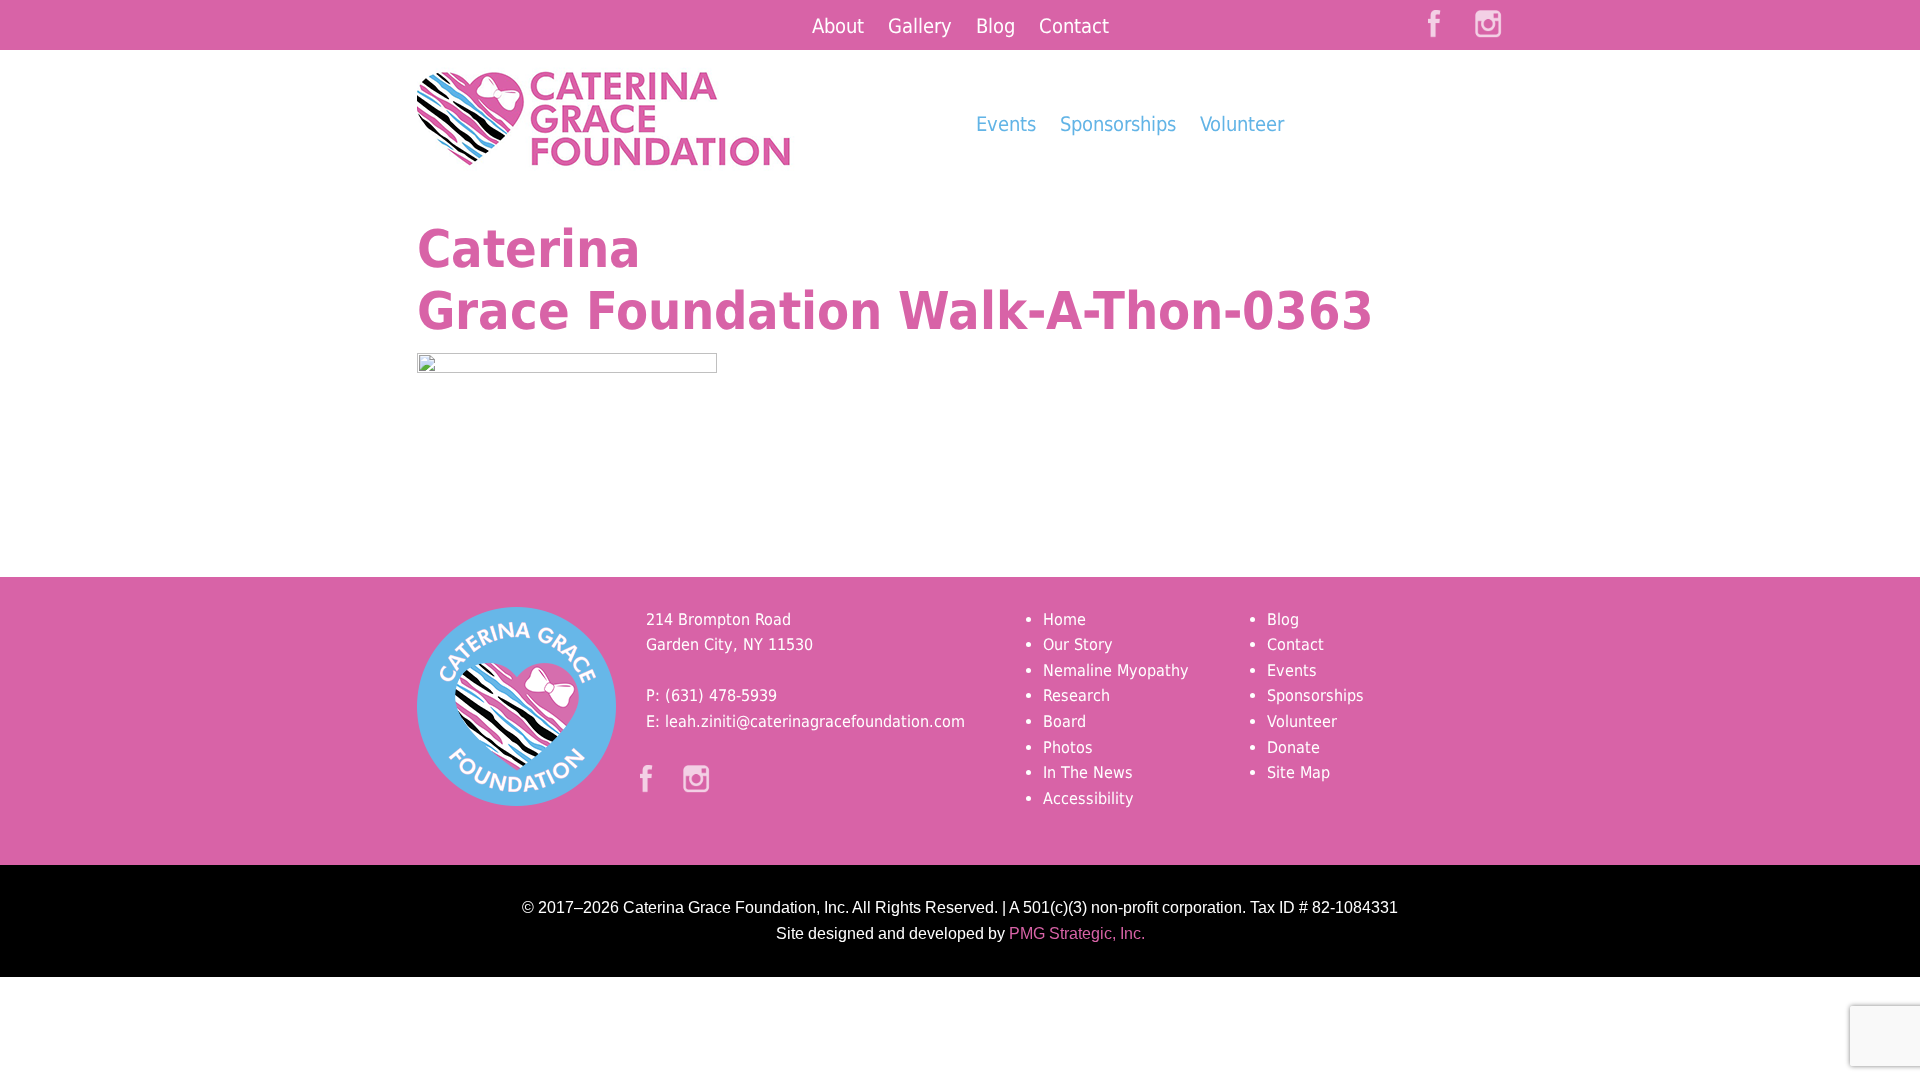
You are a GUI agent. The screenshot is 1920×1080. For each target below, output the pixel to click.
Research (1076, 695)
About (838, 26)
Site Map (1298, 772)
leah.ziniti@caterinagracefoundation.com (815, 721)
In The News (1088, 772)
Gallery (920, 26)
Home (1064, 619)
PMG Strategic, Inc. (1077, 933)
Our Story (1078, 644)
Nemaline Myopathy (1116, 670)
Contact (1074, 26)
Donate (1400, 161)
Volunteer (1242, 124)
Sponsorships (1118, 124)
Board (1064, 721)
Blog (995, 26)
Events (1006, 124)
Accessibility (1088, 798)
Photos (1068, 747)
